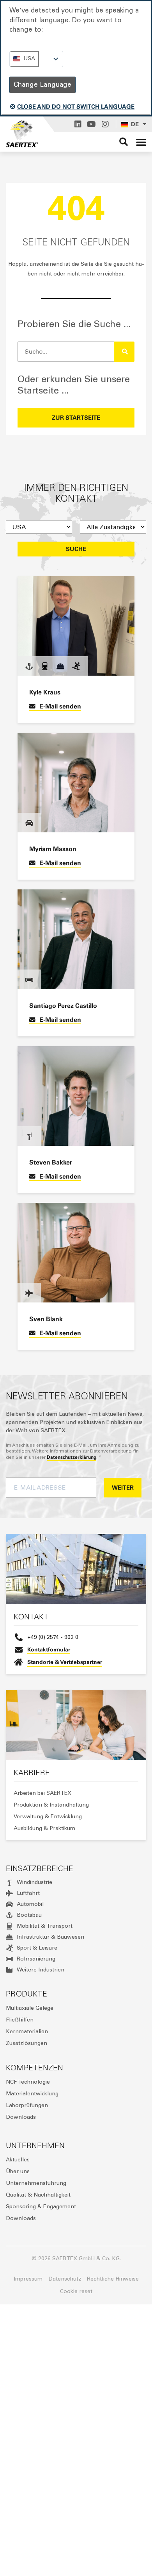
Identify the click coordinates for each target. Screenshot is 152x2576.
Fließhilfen (20, 2020)
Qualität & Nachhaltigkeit (38, 2195)
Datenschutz (65, 2279)
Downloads (21, 2117)
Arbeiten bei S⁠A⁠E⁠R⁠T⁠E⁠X (42, 1793)
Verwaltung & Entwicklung (48, 1817)
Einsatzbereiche (40, 1868)
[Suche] (124, 352)
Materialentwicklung (32, 2094)
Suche (76, 549)
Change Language (42, 84)
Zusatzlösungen (27, 2043)
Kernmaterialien (27, 2031)
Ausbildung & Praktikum (44, 1828)
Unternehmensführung (36, 2183)
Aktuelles (18, 2160)
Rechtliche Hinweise (113, 2279)
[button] (141, 142)
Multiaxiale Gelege (30, 2008)
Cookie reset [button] (76, 2291)
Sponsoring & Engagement (41, 2207)
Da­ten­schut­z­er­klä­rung (72, 1457)
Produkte (27, 1994)
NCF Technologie (28, 2082)
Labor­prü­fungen (27, 2105)
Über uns (18, 2171)
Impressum (28, 2279)
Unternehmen (35, 2145)
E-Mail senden (60, 706)
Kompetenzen (34, 2068)
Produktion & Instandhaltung (51, 1805)
